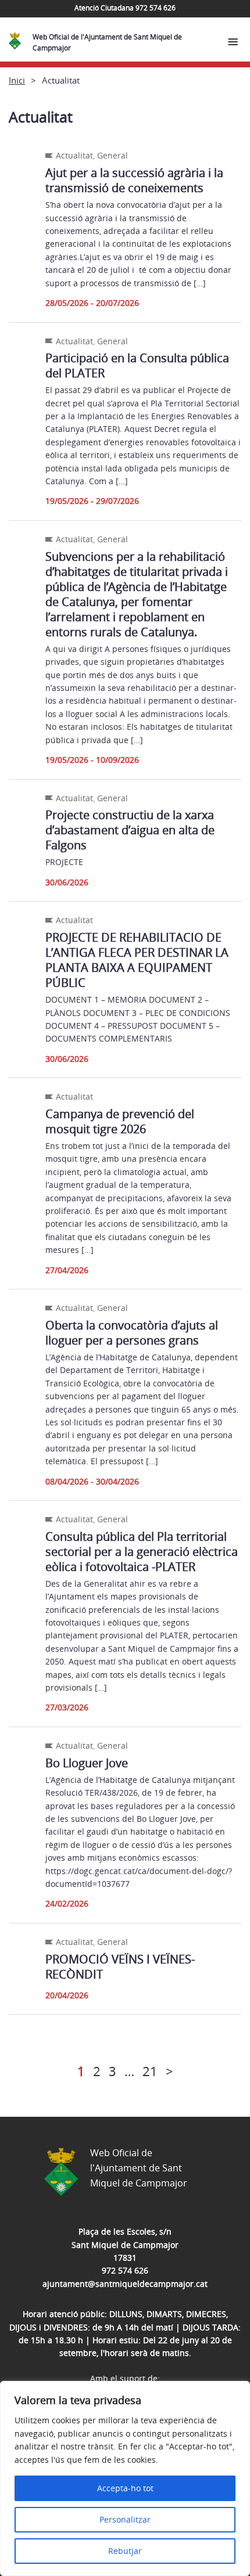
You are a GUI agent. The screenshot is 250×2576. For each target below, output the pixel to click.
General (112, 155)
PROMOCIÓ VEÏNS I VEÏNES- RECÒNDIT (120, 1967)
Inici (17, 80)
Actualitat (74, 155)
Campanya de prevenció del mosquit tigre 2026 (120, 1121)
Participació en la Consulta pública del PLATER (137, 365)
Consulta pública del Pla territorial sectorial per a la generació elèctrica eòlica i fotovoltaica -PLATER (142, 1552)
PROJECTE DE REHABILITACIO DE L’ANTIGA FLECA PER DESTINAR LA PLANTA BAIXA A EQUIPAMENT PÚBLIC (137, 960)
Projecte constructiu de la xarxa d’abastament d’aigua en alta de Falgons (130, 830)
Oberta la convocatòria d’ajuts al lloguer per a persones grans (132, 1333)
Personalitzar (125, 2519)
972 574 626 (125, 2270)
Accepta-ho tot (125, 2488)
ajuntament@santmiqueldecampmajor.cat (125, 2284)
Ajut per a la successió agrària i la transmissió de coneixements (134, 180)
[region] (125, 2478)
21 (150, 2071)
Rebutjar (125, 2551)
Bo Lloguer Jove (87, 1763)
